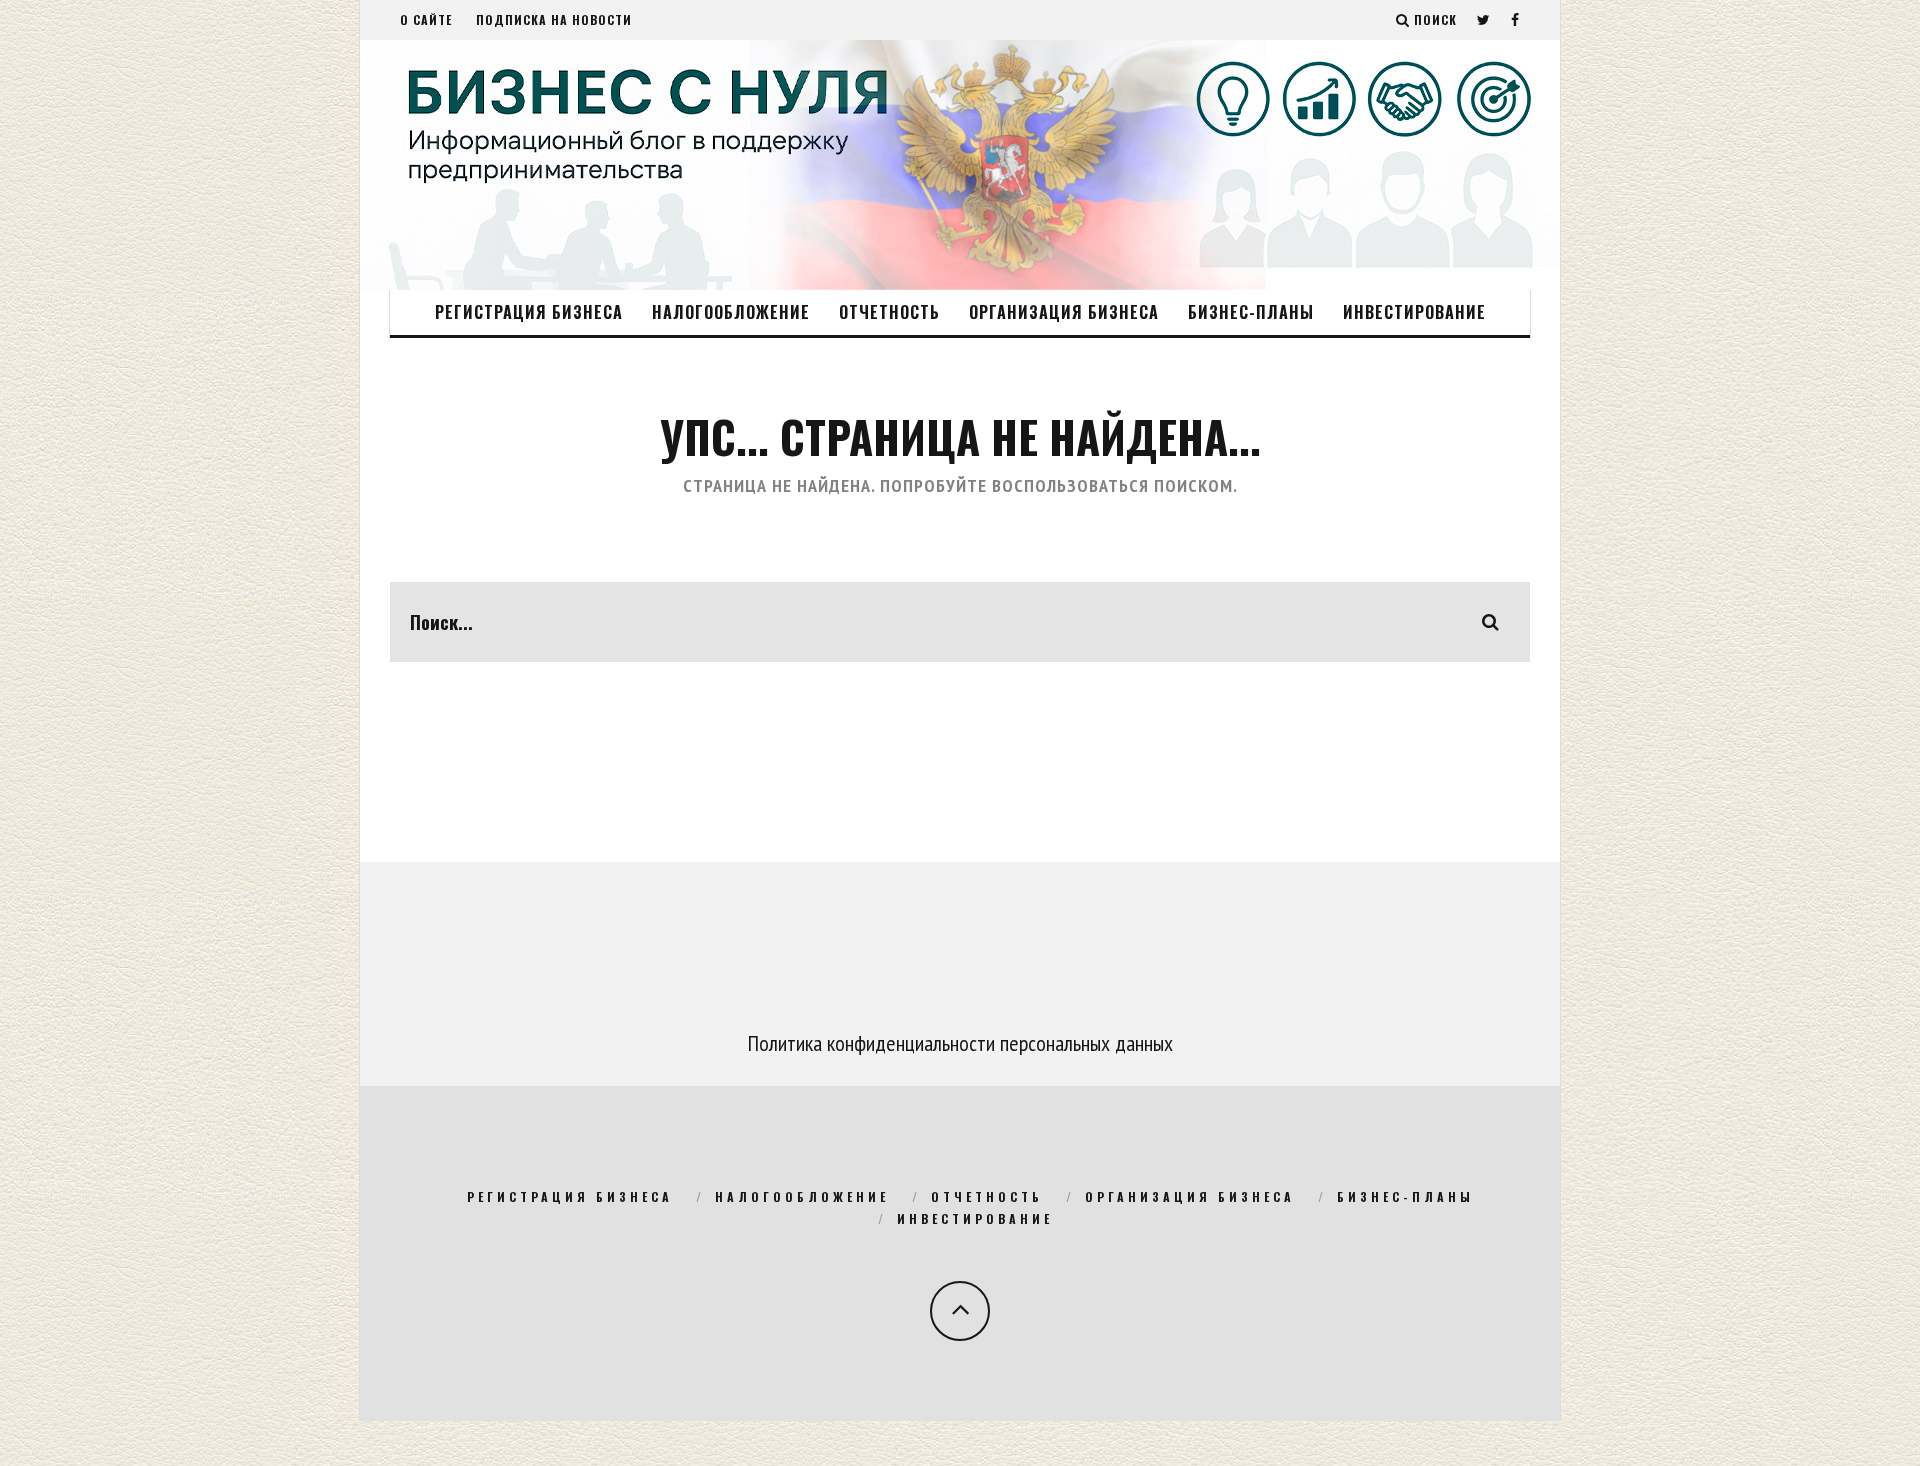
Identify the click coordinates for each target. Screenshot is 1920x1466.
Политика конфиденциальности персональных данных (960, 1043)
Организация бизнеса (1064, 312)
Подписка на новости (554, 19)
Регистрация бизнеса (529, 312)
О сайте (426, 19)
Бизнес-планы (1251, 312)
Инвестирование (1414, 312)
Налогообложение (731, 312)
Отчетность (889, 312)
